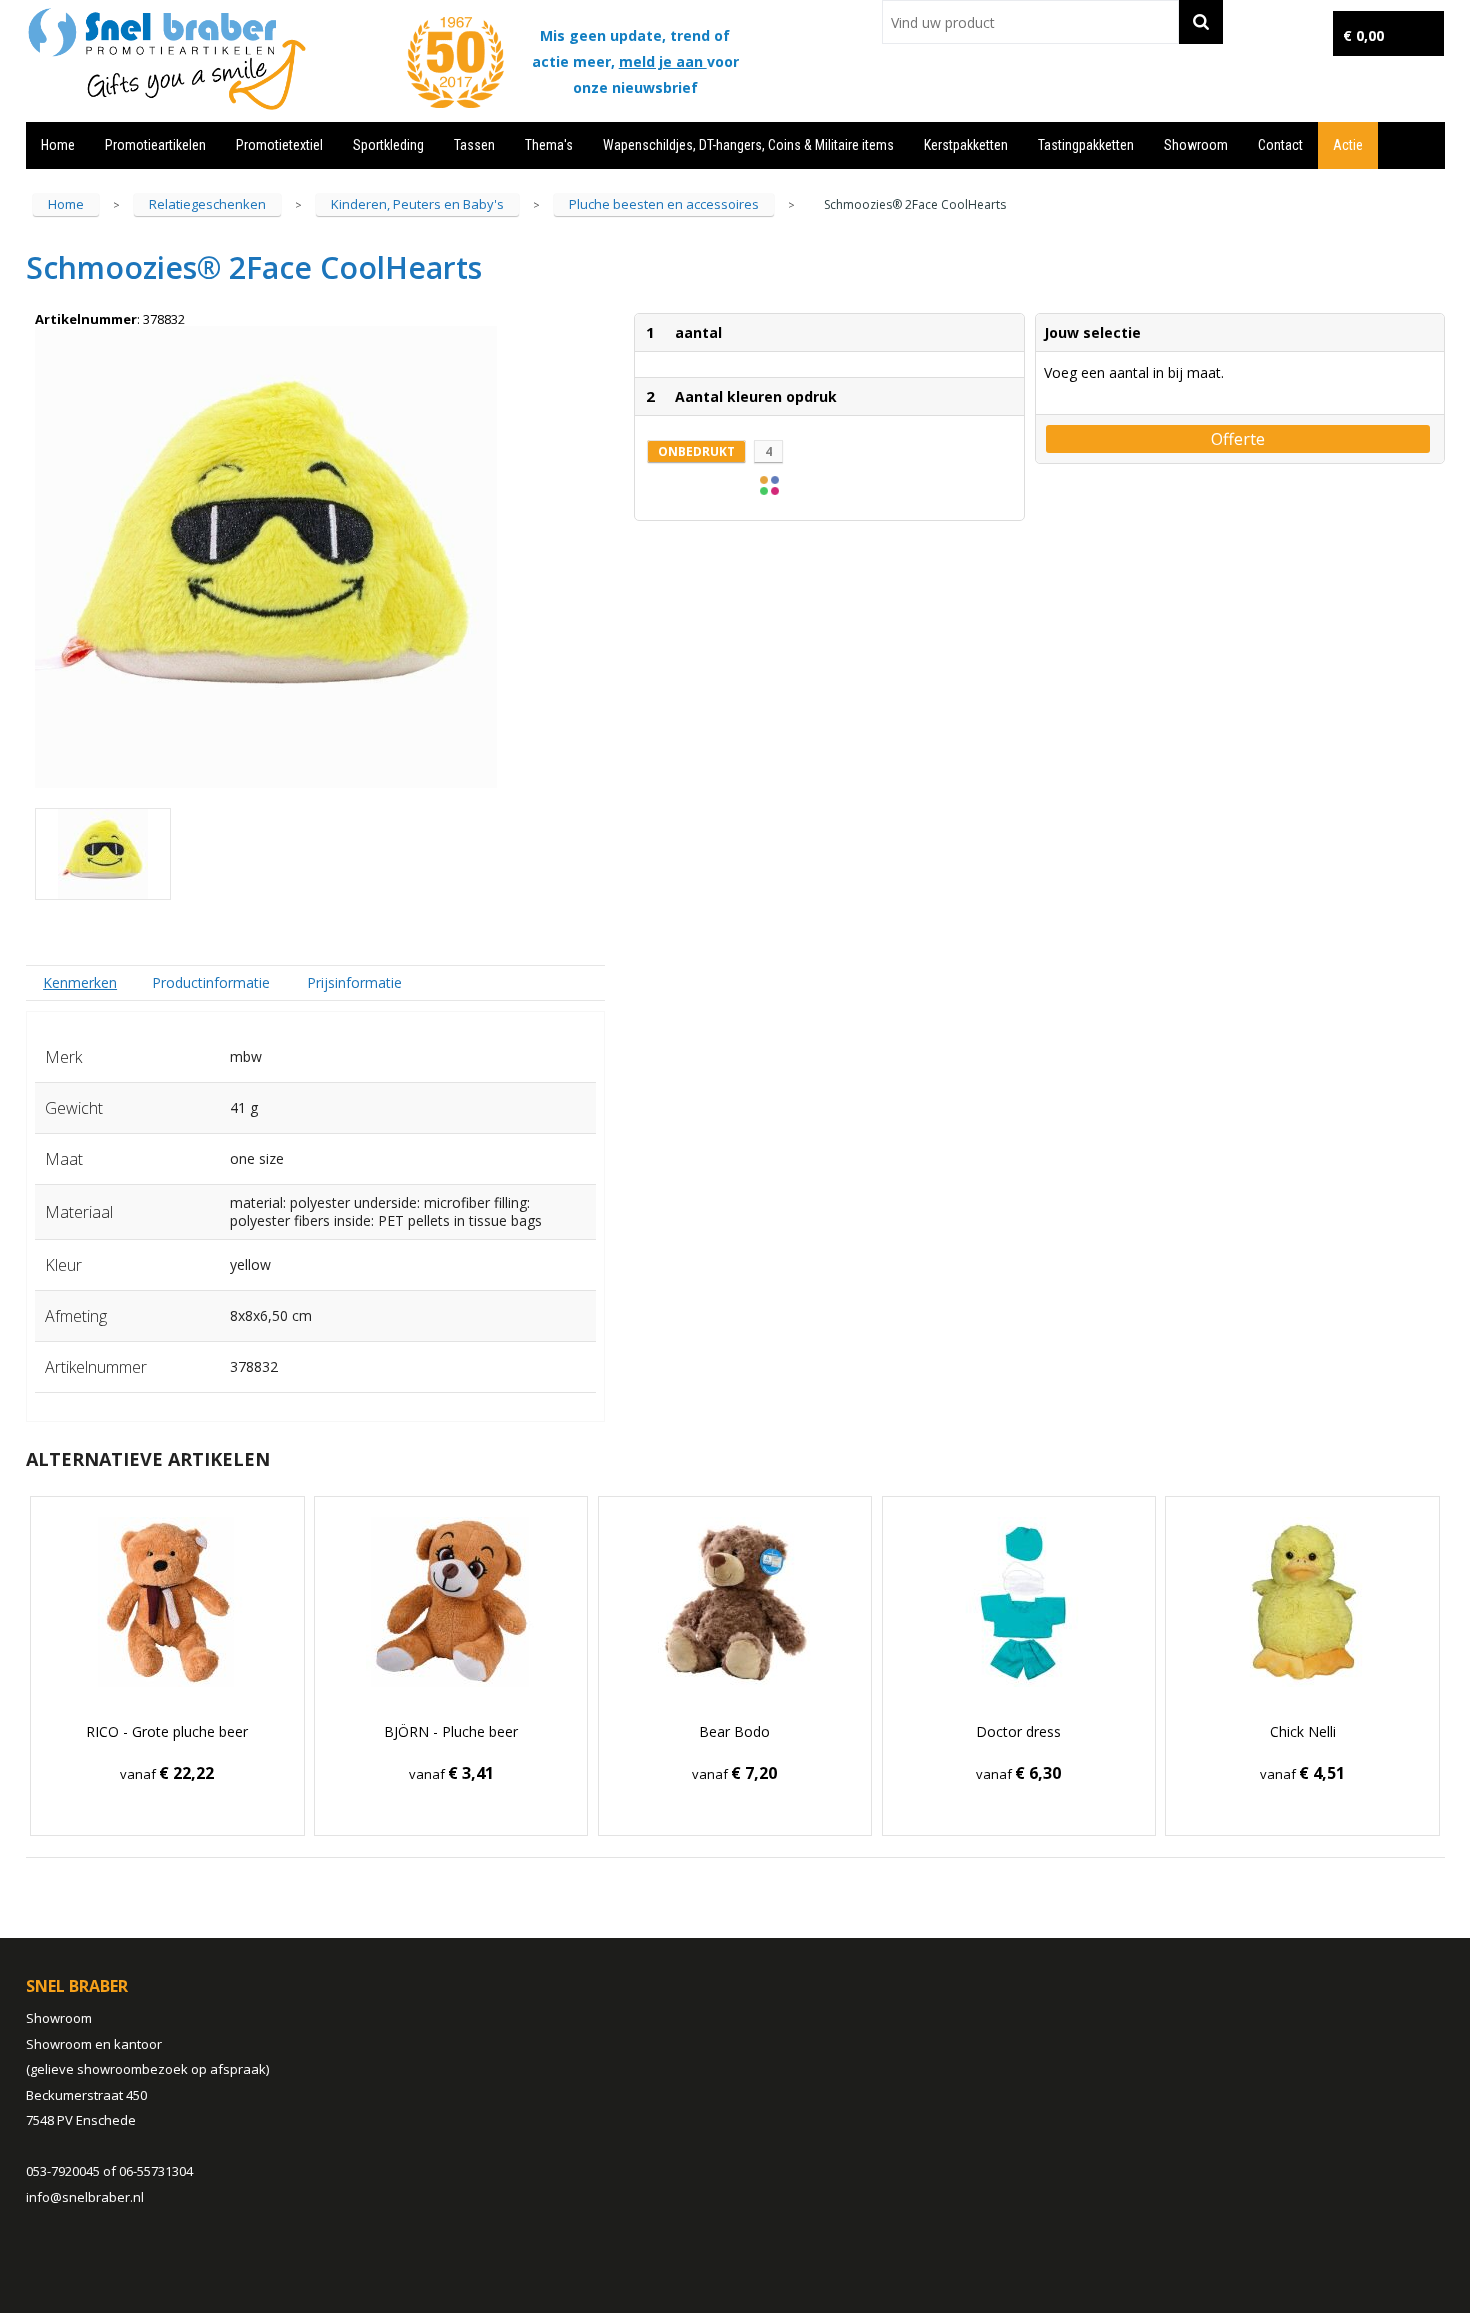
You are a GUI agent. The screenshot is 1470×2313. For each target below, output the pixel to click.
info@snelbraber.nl (85, 2197)
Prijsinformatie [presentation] (354, 982)
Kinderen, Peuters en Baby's (417, 204)
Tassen (474, 145)
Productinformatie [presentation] (211, 982)
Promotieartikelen (155, 145)
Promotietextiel (279, 145)
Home (58, 145)
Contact (1280, 145)
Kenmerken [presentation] (80, 982)
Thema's (549, 145)
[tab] (80, 982)
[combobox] (1030, 22)
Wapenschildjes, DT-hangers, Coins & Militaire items (748, 145)
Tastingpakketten (1086, 145)
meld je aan (663, 61)
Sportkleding (388, 145)
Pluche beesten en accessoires (664, 204)
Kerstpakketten (966, 145)
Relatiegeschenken (207, 204)
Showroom (1196, 145)
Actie (1348, 145)
